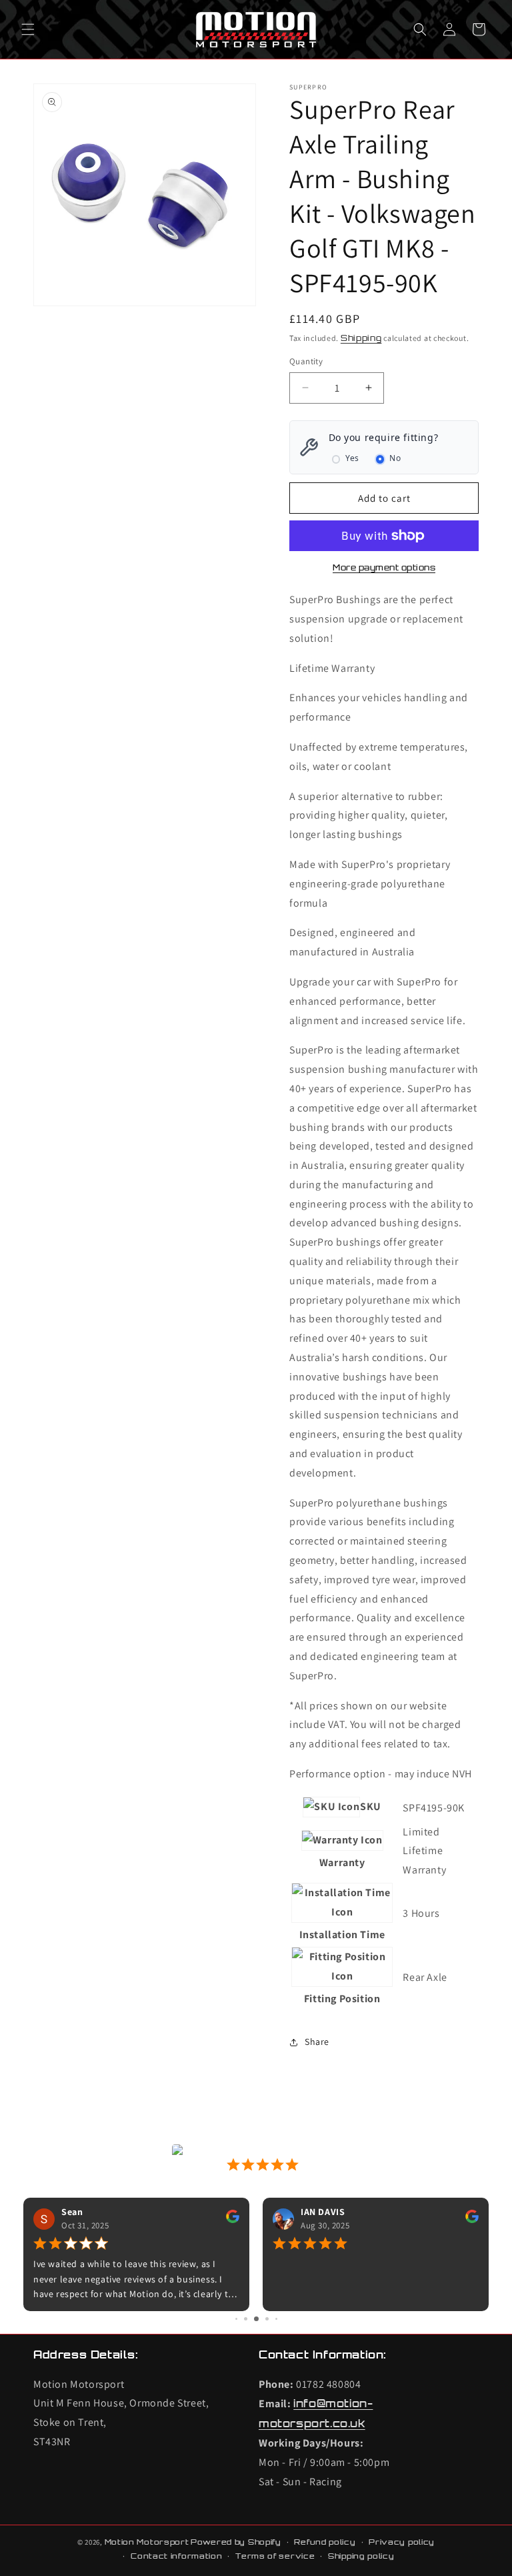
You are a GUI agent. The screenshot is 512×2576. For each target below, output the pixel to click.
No (395, 458)
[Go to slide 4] (267, 2319)
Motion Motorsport (147, 2542)
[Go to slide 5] (276, 2319)
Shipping (361, 338)
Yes (352, 458)
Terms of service (275, 2556)
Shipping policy (361, 2556)
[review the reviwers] (233, 2220)
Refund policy (325, 2542)
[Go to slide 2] (246, 2319)
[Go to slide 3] (256, 2319)
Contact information (176, 2556)
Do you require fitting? (384, 437)
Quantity (306, 361)
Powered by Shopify (236, 2542)
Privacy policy (402, 2542)
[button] (28, 29)
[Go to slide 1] (236, 2319)
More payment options (384, 567)
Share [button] (317, 2042)
